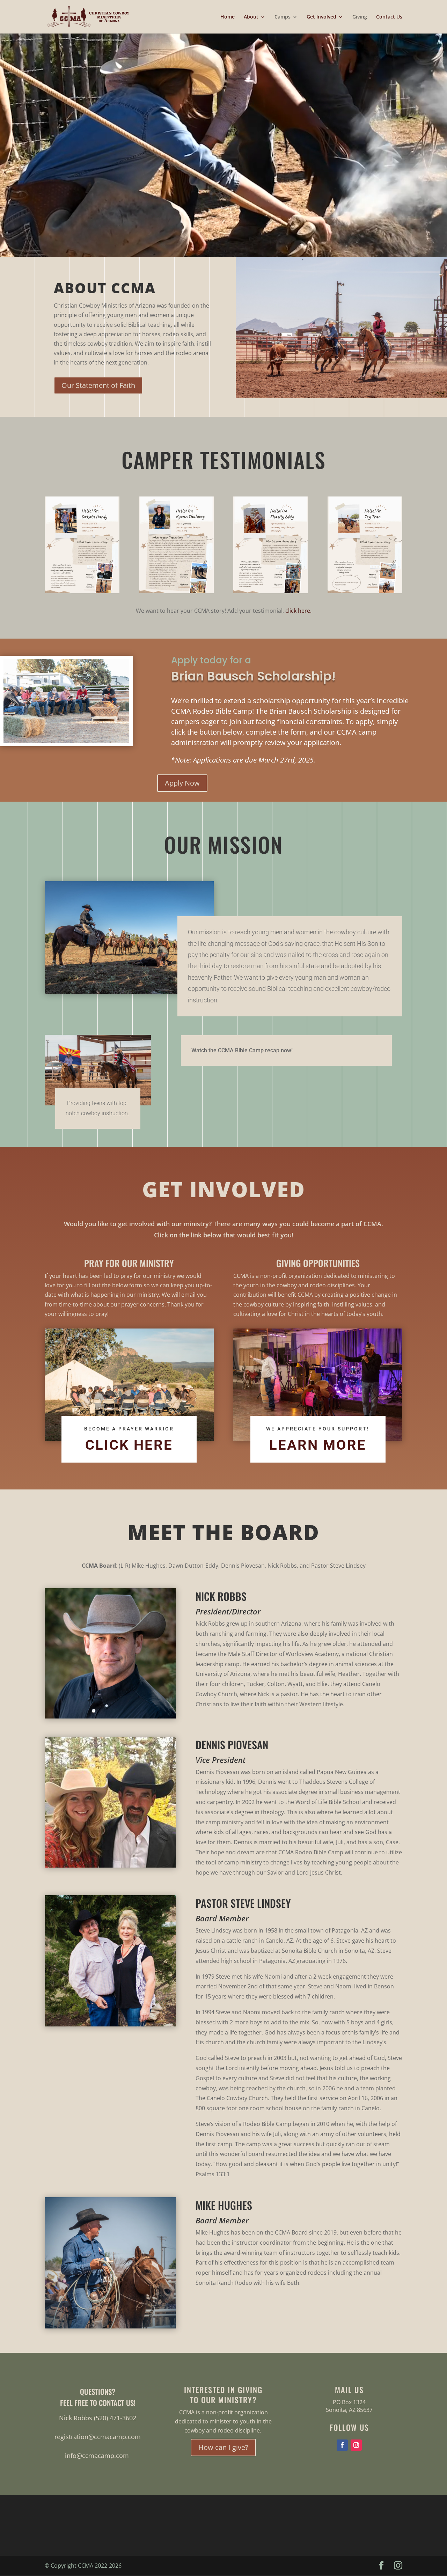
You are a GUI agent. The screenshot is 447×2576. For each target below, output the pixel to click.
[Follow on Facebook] (342, 2445)
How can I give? (223, 2447)
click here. (298, 611)
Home (228, 17)
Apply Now (182, 783)
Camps (283, 17)
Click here (129, 1445)
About (251, 17)
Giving (360, 17)
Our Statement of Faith (98, 385)
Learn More (318, 1445)
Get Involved (321, 17)
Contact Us (389, 17)
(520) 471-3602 (115, 2418)
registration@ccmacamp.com (98, 2437)
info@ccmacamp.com (97, 2456)
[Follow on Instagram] (356, 2445)
